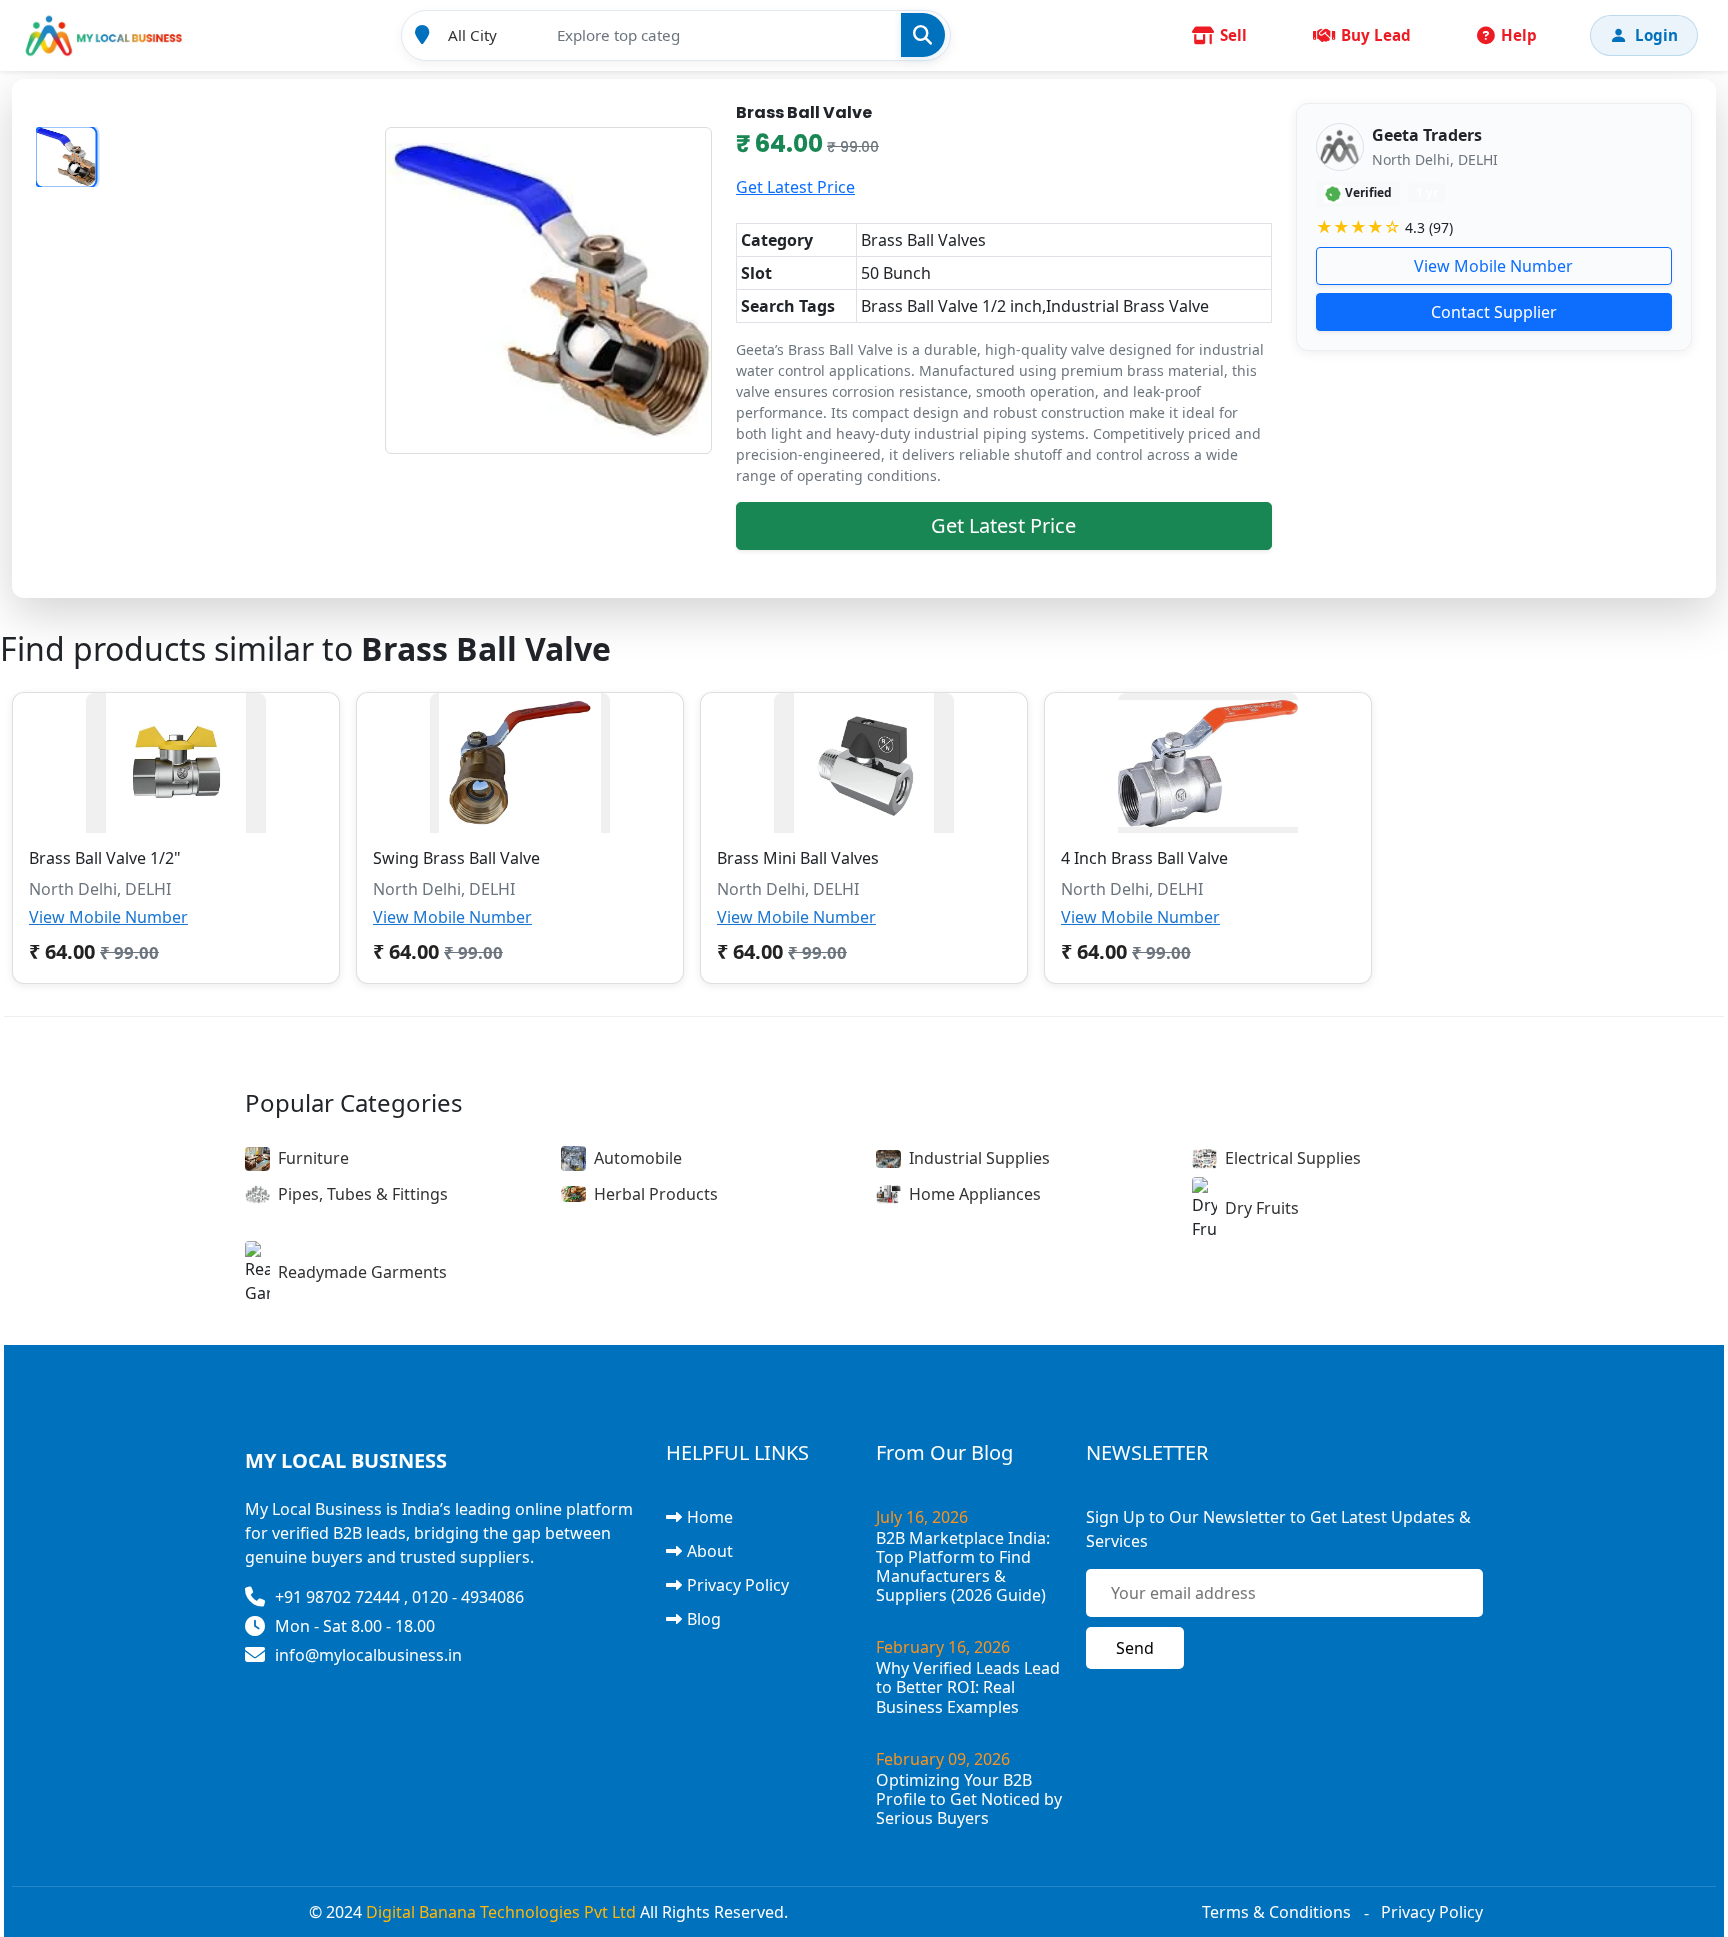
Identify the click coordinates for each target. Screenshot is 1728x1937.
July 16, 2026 (922, 1517)
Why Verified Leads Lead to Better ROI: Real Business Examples (968, 1687)
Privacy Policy (738, 1585)
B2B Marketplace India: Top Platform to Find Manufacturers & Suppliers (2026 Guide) (963, 1567)
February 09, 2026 (943, 1759)
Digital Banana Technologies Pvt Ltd (501, 1912)
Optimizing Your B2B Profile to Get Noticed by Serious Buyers (969, 1799)
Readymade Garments (362, 1272)
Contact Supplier (1494, 312)
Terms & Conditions (1276, 1912)
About (710, 1551)
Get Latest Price (795, 187)
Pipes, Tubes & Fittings (363, 1194)
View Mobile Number (1493, 266)
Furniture (313, 1158)
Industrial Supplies (979, 1158)
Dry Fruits (1262, 1208)
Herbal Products (656, 1194)
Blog (704, 1619)
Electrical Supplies (1293, 1158)
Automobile (638, 1158)
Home (710, 1517)
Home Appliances (975, 1194)
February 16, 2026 (943, 1647)
